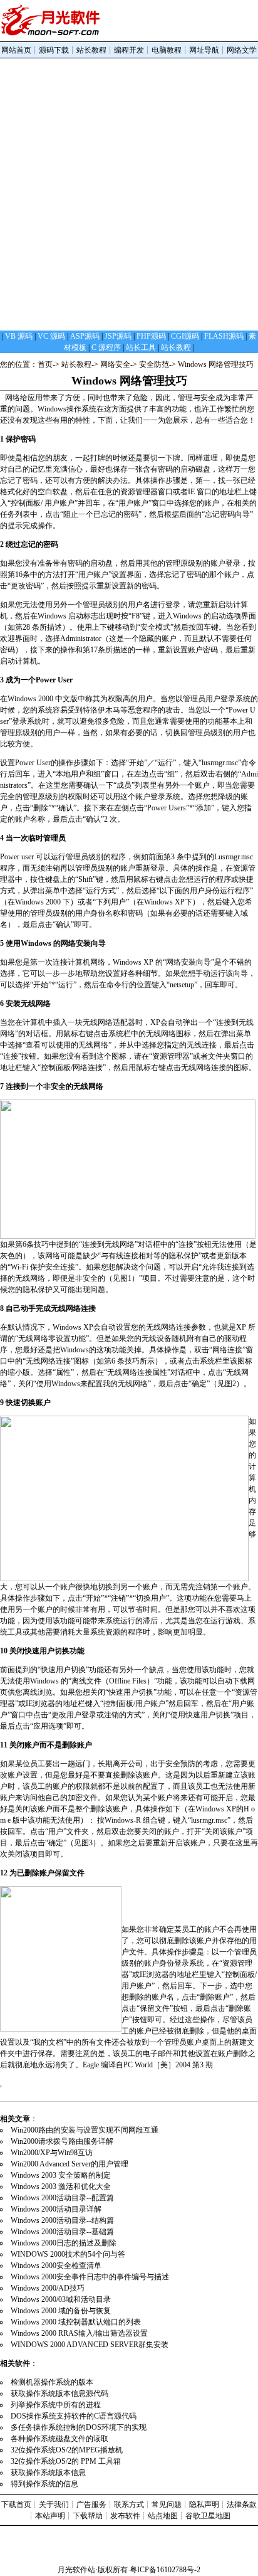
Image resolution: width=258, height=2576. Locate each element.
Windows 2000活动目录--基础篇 (62, 2232)
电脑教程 (167, 50)
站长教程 (91, 50)
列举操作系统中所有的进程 (60, 2405)
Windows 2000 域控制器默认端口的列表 (76, 2322)
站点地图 (163, 2516)
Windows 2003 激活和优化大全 (61, 2186)
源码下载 (54, 50)
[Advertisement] (129, 194)
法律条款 (242, 2504)
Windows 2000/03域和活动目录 (61, 2299)
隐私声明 (204, 2504)
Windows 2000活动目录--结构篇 (62, 2220)
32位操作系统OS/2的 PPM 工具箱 (70, 2461)
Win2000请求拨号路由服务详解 (62, 2141)
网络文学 (242, 50)
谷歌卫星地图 (208, 2516)
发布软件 (125, 2516)
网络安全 (115, 364)
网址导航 (204, 50)
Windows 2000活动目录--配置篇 (62, 2198)
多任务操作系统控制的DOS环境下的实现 (83, 2427)
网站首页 (16, 50)
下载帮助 (88, 2516)
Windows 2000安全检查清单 (56, 2266)
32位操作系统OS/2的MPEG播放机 (71, 2450)
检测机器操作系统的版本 (57, 2382)
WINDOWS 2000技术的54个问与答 (68, 2254)
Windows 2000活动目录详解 (56, 2209)
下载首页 (16, 2504)
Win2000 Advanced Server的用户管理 (70, 2164)
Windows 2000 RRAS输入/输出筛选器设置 (79, 2333)
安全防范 (154, 364)
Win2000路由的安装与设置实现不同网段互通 (85, 2130)
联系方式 (129, 2504)
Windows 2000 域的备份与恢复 (61, 2311)
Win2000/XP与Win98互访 (52, 2153)
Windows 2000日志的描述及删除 (64, 2243)
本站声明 (50, 2516)
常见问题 (167, 2504)
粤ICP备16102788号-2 (165, 2570)
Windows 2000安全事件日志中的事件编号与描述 (90, 2277)
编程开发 (129, 50)
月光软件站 (76, 2570)
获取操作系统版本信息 (53, 2473)
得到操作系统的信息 (49, 2484)
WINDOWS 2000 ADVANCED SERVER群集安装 (90, 2345)
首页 (45, 364)
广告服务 (91, 2504)
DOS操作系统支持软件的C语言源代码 (78, 2416)
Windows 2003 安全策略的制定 (61, 2175)
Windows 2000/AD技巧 (48, 2288)
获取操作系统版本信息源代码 (64, 2393)
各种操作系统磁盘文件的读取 (64, 2439)
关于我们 (54, 2504)
